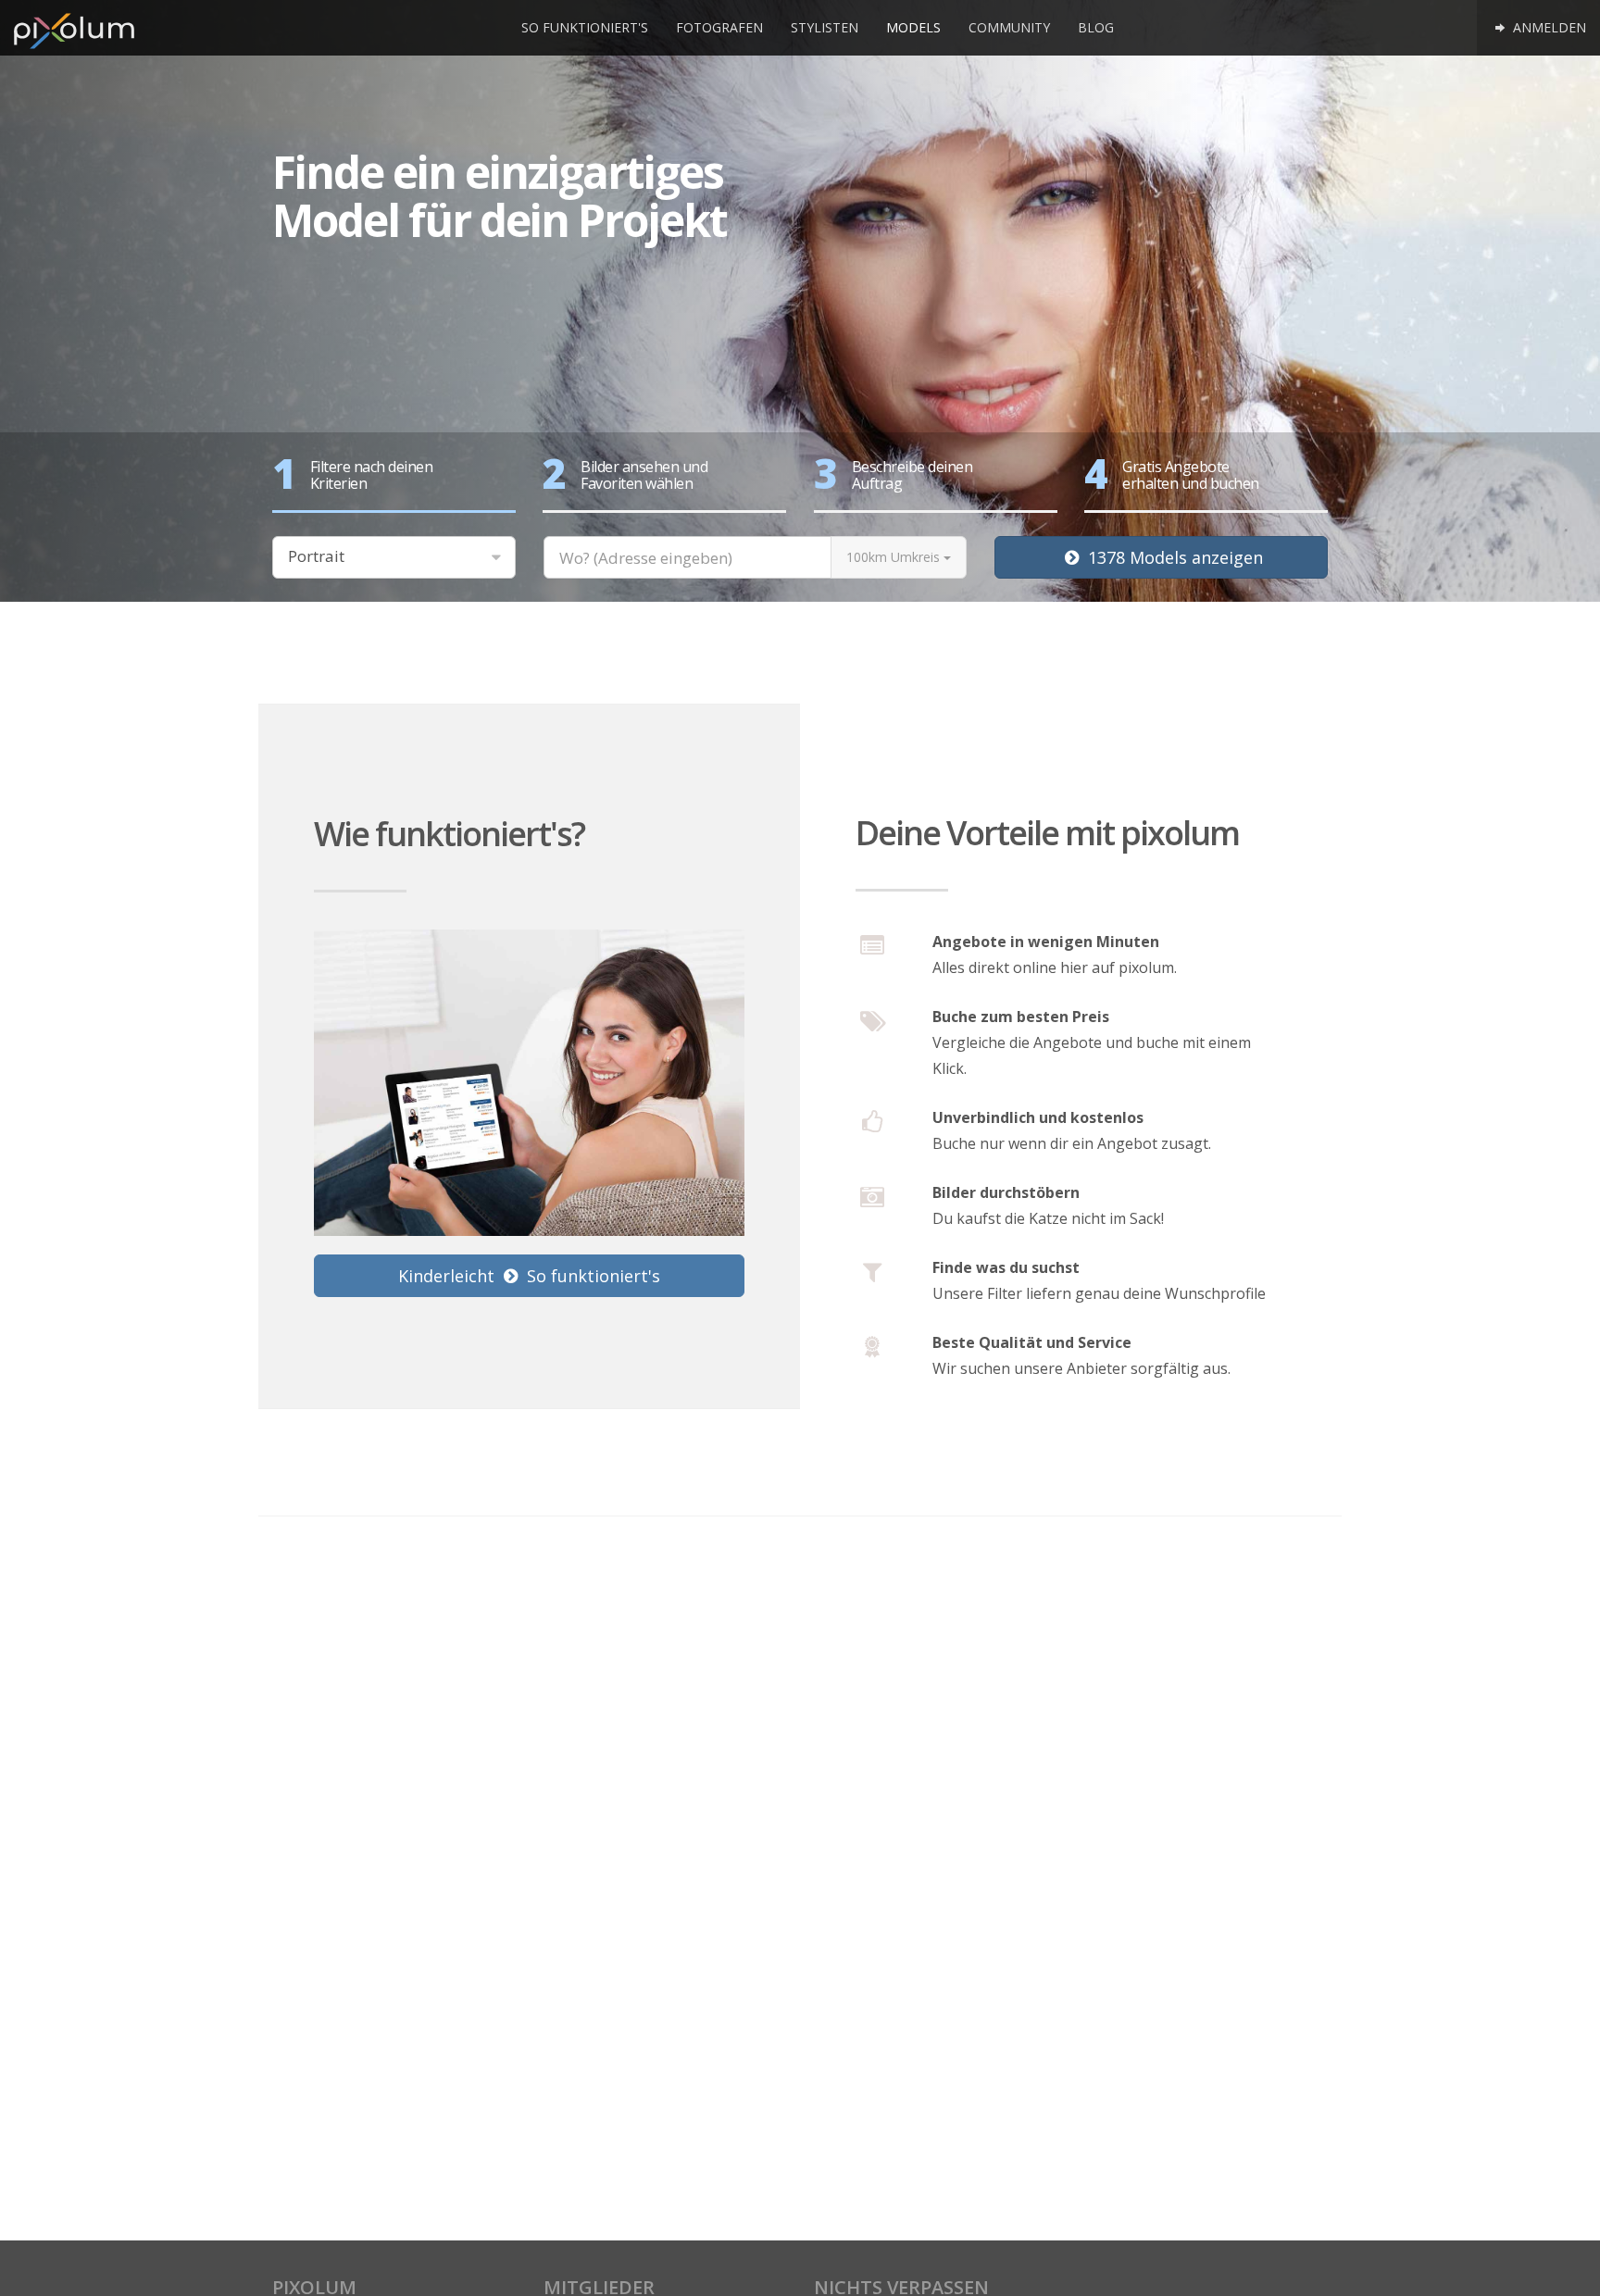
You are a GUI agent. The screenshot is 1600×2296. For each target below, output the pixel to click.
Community (1009, 27)
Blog (1096, 27)
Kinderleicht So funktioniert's (529, 1276)
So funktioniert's (585, 27)
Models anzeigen (1175, 557)
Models (913, 27)
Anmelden (1548, 27)
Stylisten (825, 27)
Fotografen (719, 27)
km (893, 557)
